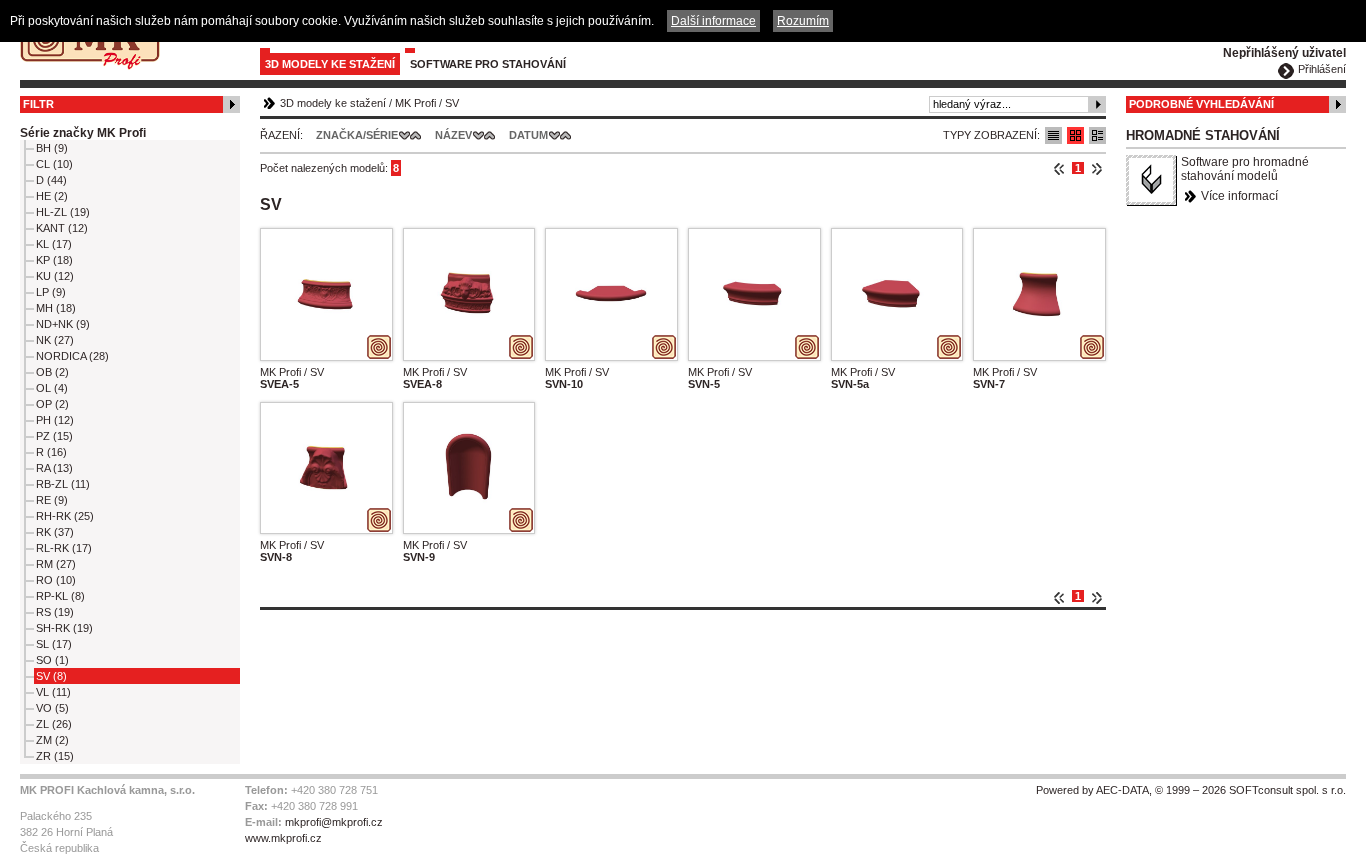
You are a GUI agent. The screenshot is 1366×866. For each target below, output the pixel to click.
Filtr (38, 104)
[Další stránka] (1096, 168)
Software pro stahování (488, 64)
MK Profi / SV (292, 372)
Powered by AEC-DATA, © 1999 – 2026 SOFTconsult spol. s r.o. (1191, 790)
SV (452, 103)
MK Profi (415, 103)
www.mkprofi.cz (283, 838)
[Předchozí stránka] (1059, 168)
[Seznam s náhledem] (1075, 135)
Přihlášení (1322, 69)
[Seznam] (1053, 135)
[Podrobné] (1097, 135)
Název (453, 135)
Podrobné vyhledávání (1201, 104)
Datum (528, 135)
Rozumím (803, 21)
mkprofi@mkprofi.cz (334, 822)
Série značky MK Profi (83, 133)
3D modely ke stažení (330, 64)
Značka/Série (357, 135)
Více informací (1239, 196)
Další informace (713, 21)
